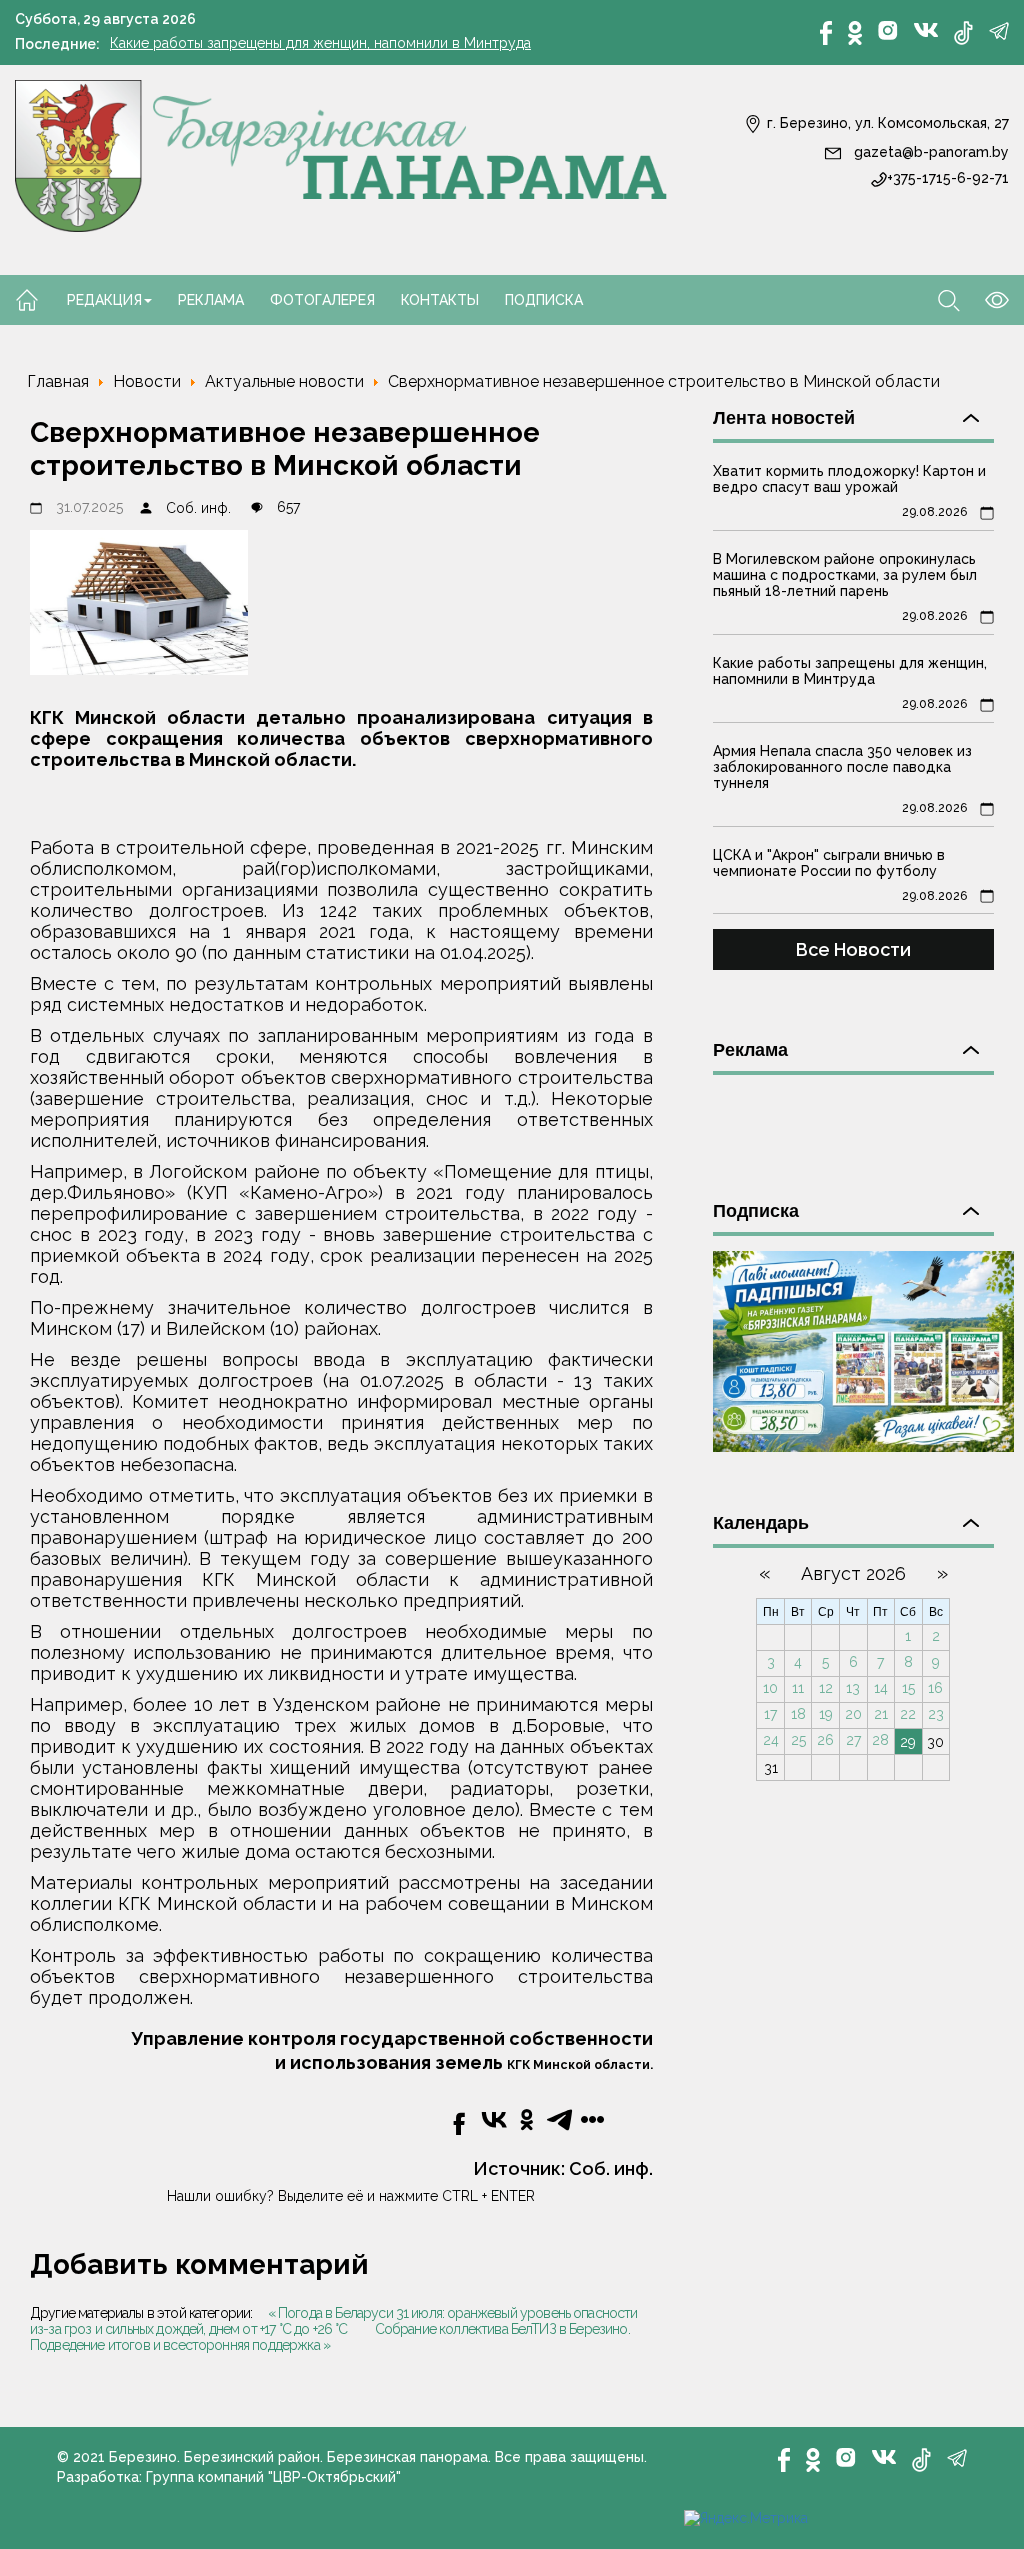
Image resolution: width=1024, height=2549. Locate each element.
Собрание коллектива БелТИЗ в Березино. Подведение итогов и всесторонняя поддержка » (330, 2337)
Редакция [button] (104, 300)
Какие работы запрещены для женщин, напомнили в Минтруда (320, 43)
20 (853, 1714)
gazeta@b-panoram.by (929, 152)
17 (770, 1714)
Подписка (544, 300)
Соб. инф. (198, 508)
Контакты (440, 300)
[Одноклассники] (855, 33)
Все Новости (853, 949)
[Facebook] (826, 33)
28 (880, 1740)
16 (935, 1688)
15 (908, 1688)
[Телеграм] (999, 31)
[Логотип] (341, 154)
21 (881, 1714)
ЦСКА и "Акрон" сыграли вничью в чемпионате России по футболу (829, 863)
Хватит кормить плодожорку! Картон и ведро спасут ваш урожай (849, 479)
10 (770, 1688)
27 (853, 1740)
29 (908, 1742)
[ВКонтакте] (926, 29)
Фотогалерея (322, 300)
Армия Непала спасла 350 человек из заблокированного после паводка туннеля (842, 767)
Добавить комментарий (199, 2264)
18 (798, 1714)
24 (771, 1740)
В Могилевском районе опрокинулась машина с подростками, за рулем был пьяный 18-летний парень (845, 575)
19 (826, 1714)
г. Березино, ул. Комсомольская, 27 (886, 123)
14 (881, 1688)
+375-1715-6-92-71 (948, 178)
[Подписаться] (863, 1350)
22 (908, 1714)
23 (936, 1714)
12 (826, 1688)
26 (825, 1740)
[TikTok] (963, 33)
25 (798, 1740)
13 (853, 1688)
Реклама (211, 300)
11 (798, 1688)
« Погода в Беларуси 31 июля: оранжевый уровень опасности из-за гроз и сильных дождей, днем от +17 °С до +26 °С (334, 2321)
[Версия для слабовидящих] (984, 299)
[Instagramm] (888, 30)
